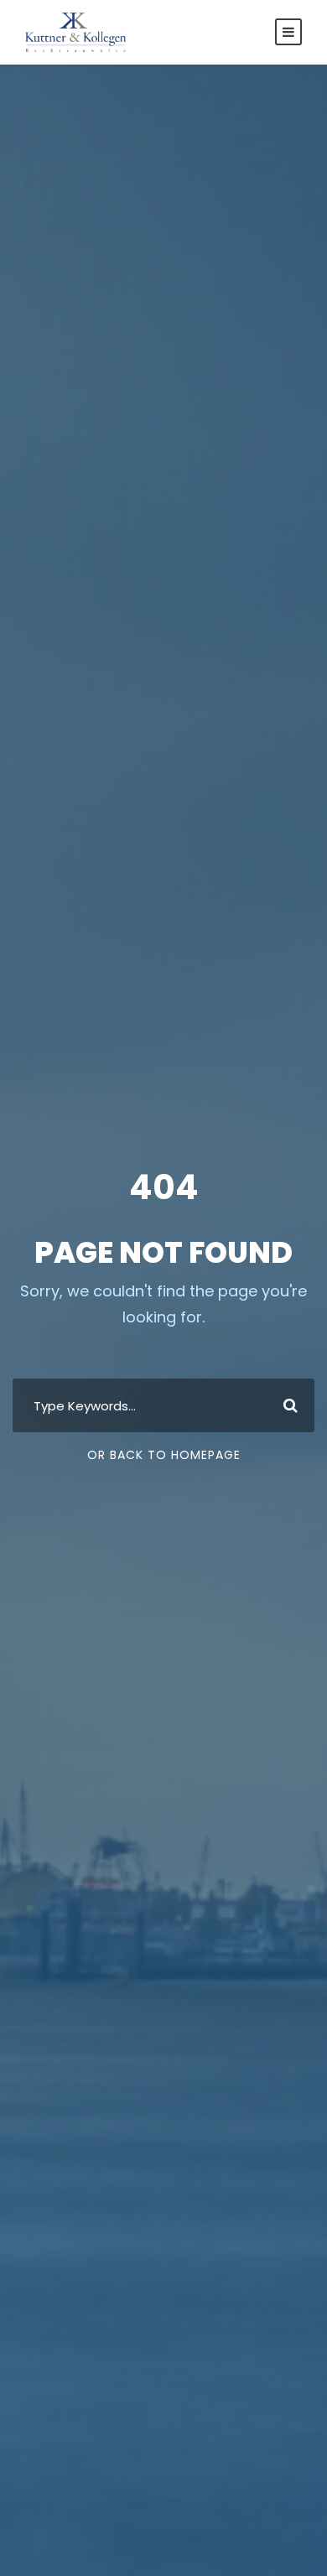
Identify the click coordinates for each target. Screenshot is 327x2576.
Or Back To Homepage (164, 1455)
